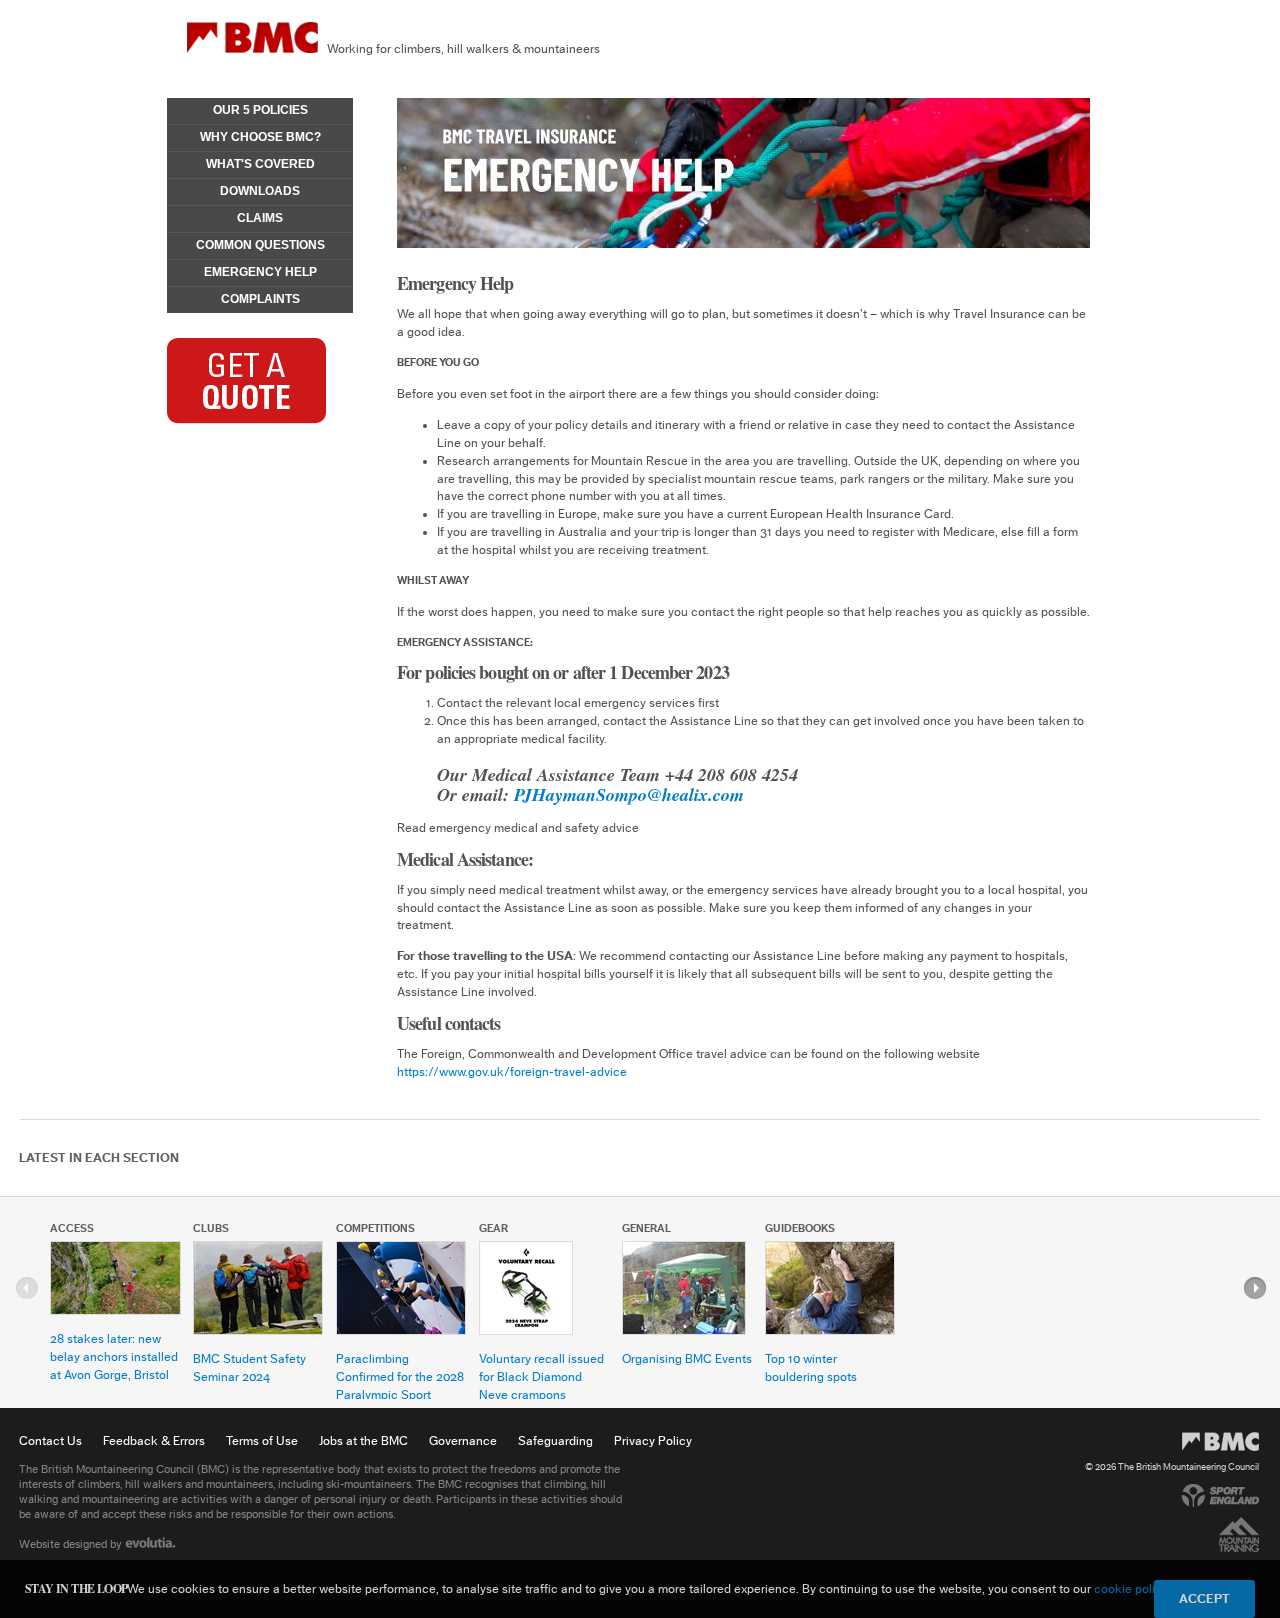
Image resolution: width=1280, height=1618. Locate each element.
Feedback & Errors (154, 1440)
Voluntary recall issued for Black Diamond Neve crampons (541, 1376)
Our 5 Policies (260, 110)
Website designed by (72, 1544)
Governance (463, 1440)
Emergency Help (260, 272)
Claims (260, 218)
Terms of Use (262, 1440)
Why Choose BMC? (260, 137)
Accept (1204, 1598)
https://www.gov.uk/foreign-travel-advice (512, 1071)
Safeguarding (555, 1440)
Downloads (260, 191)
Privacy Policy (653, 1440)
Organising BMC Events (687, 1358)
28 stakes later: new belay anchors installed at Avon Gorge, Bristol (114, 1356)
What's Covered (260, 164)
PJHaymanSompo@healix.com (629, 794)
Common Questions (260, 245)
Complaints (260, 299)
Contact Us (50, 1440)
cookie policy (1130, 1588)
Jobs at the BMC (363, 1440)
